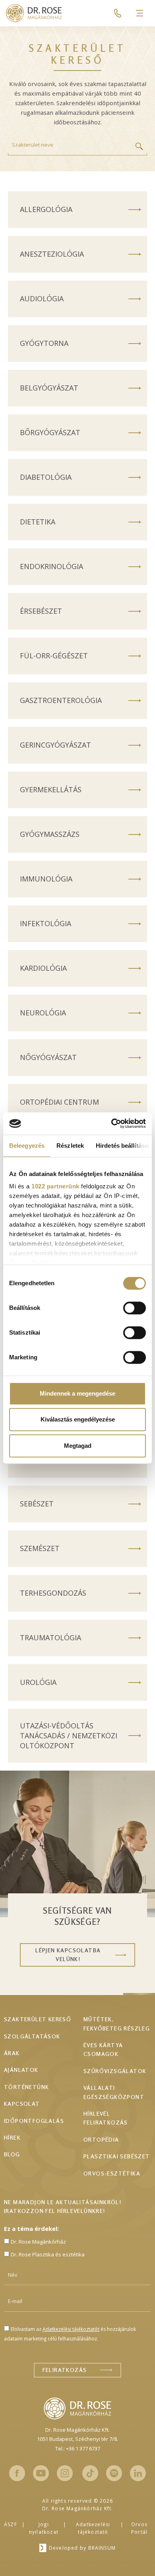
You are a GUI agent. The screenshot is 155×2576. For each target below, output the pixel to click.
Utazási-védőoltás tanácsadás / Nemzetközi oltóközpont (69, 1736)
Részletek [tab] (70, 1146)
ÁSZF (11, 2524)
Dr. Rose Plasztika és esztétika (48, 2254)
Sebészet (37, 1504)
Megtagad (78, 1446)
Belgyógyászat (49, 388)
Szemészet (40, 1548)
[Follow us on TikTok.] (90, 2473)
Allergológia (46, 209)
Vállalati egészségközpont (114, 2092)
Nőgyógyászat (48, 1057)
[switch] (135, 1308)
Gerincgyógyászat (55, 745)
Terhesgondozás (53, 1593)
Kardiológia (43, 968)
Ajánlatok (21, 2070)
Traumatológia (50, 1637)
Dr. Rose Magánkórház (38, 2242)
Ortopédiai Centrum (59, 1102)
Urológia (38, 1682)
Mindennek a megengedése (77, 1393)
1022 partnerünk (55, 1186)
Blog (12, 2154)
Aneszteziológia (52, 254)
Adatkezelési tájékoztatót (71, 2329)
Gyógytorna (44, 343)
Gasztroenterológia (61, 700)
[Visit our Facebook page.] (17, 2473)
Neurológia (43, 1013)
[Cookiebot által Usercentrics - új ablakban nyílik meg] (111, 1123)
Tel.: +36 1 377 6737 (78, 2448)
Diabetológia (46, 477)
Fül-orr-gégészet (54, 656)
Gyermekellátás (51, 789)
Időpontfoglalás (34, 2121)
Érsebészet (41, 611)
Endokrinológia (51, 566)
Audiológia (42, 298)
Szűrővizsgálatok (115, 2071)
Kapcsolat (22, 2104)
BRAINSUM (102, 2548)
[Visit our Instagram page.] (65, 2473)
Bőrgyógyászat (50, 432)
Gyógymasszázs (50, 834)
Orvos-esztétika (112, 2173)
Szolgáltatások (32, 2036)
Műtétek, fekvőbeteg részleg (117, 2023)
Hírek (12, 2137)
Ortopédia (101, 2139)
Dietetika (38, 522)
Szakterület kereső (38, 2019)
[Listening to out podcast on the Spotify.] (114, 2473)
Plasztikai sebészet (117, 2156)
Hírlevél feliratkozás (106, 2118)
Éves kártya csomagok (103, 2049)
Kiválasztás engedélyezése (78, 1419)
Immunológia (46, 879)
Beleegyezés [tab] (27, 1146)
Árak (12, 2053)
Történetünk (26, 2087)
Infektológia (46, 923)
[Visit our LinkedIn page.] (138, 2473)
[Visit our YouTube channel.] (41, 2473)
